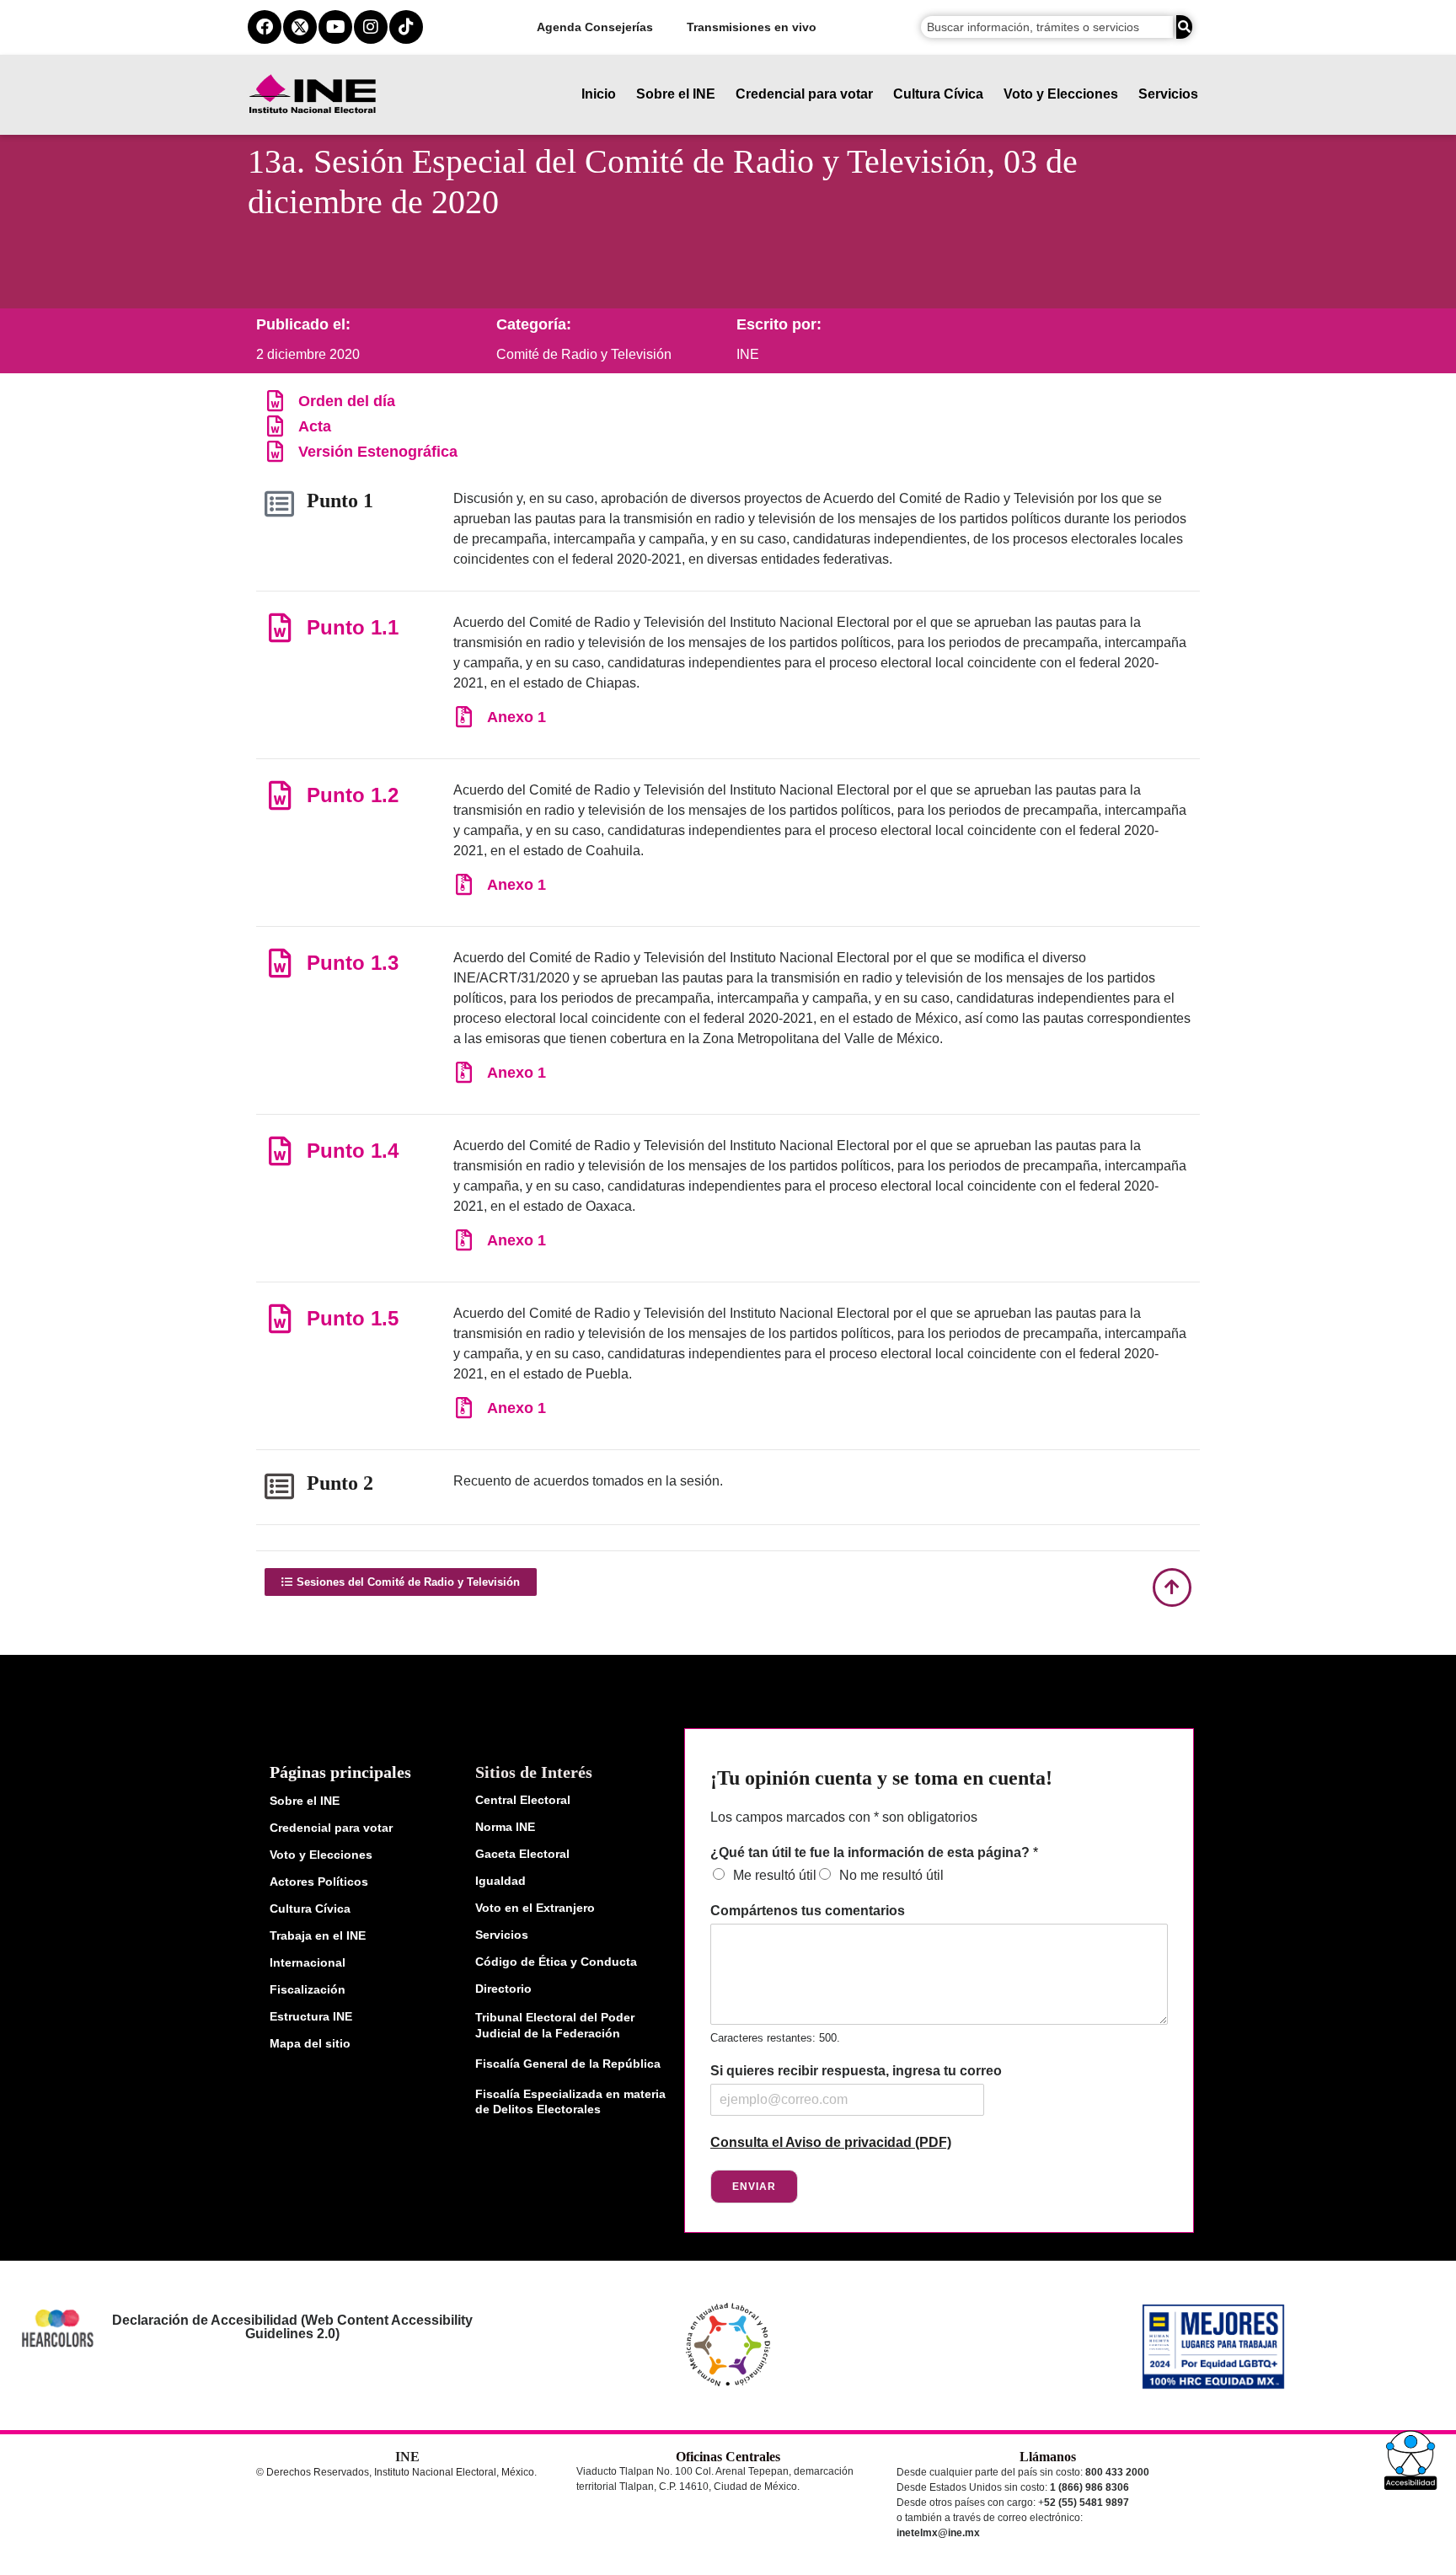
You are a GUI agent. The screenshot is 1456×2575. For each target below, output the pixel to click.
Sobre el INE (676, 94)
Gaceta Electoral (522, 1854)
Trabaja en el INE (318, 1935)
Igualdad (500, 1881)
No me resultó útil (891, 1875)
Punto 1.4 (353, 1151)
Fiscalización (308, 1989)
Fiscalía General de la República (568, 2064)
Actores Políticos (319, 1882)
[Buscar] (1184, 27)
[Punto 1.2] (279, 795)
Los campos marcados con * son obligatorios (844, 1817)
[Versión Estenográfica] (275, 451)
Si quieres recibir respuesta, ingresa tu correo (856, 2071)
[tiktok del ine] (406, 27)
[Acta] (275, 426)
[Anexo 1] (464, 717)
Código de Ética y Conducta (556, 1962)
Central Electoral (523, 1800)
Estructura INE (311, 2016)
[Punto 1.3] (279, 963)
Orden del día (347, 401)
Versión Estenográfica (378, 452)
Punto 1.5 (353, 1318)
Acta (315, 426)
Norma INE (505, 1827)
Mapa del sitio (310, 2043)
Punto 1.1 (353, 627)
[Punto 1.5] (279, 1318)
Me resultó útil (775, 1875)
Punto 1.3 (353, 963)
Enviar (754, 2187)
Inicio (599, 94)
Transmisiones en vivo (752, 27)
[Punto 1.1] (279, 627)
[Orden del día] (275, 401)
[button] (1410, 2460)
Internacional (308, 1962)
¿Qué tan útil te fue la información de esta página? (874, 1852)
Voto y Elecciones (1061, 94)
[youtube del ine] (335, 27)
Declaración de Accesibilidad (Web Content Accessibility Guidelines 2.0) (292, 2327)
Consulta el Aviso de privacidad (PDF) (831, 2142)
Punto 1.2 (353, 795)
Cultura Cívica (938, 94)
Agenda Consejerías (595, 27)
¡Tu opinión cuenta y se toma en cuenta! (881, 1778)
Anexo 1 (517, 717)
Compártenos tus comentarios (808, 1911)
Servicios (1168, 94)
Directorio (503, 1989)
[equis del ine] (300, 27)
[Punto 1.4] (279, 1151)
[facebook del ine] (265, 27)
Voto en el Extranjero (535, 1908)
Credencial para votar (804, 94)
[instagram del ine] (371, 27)
